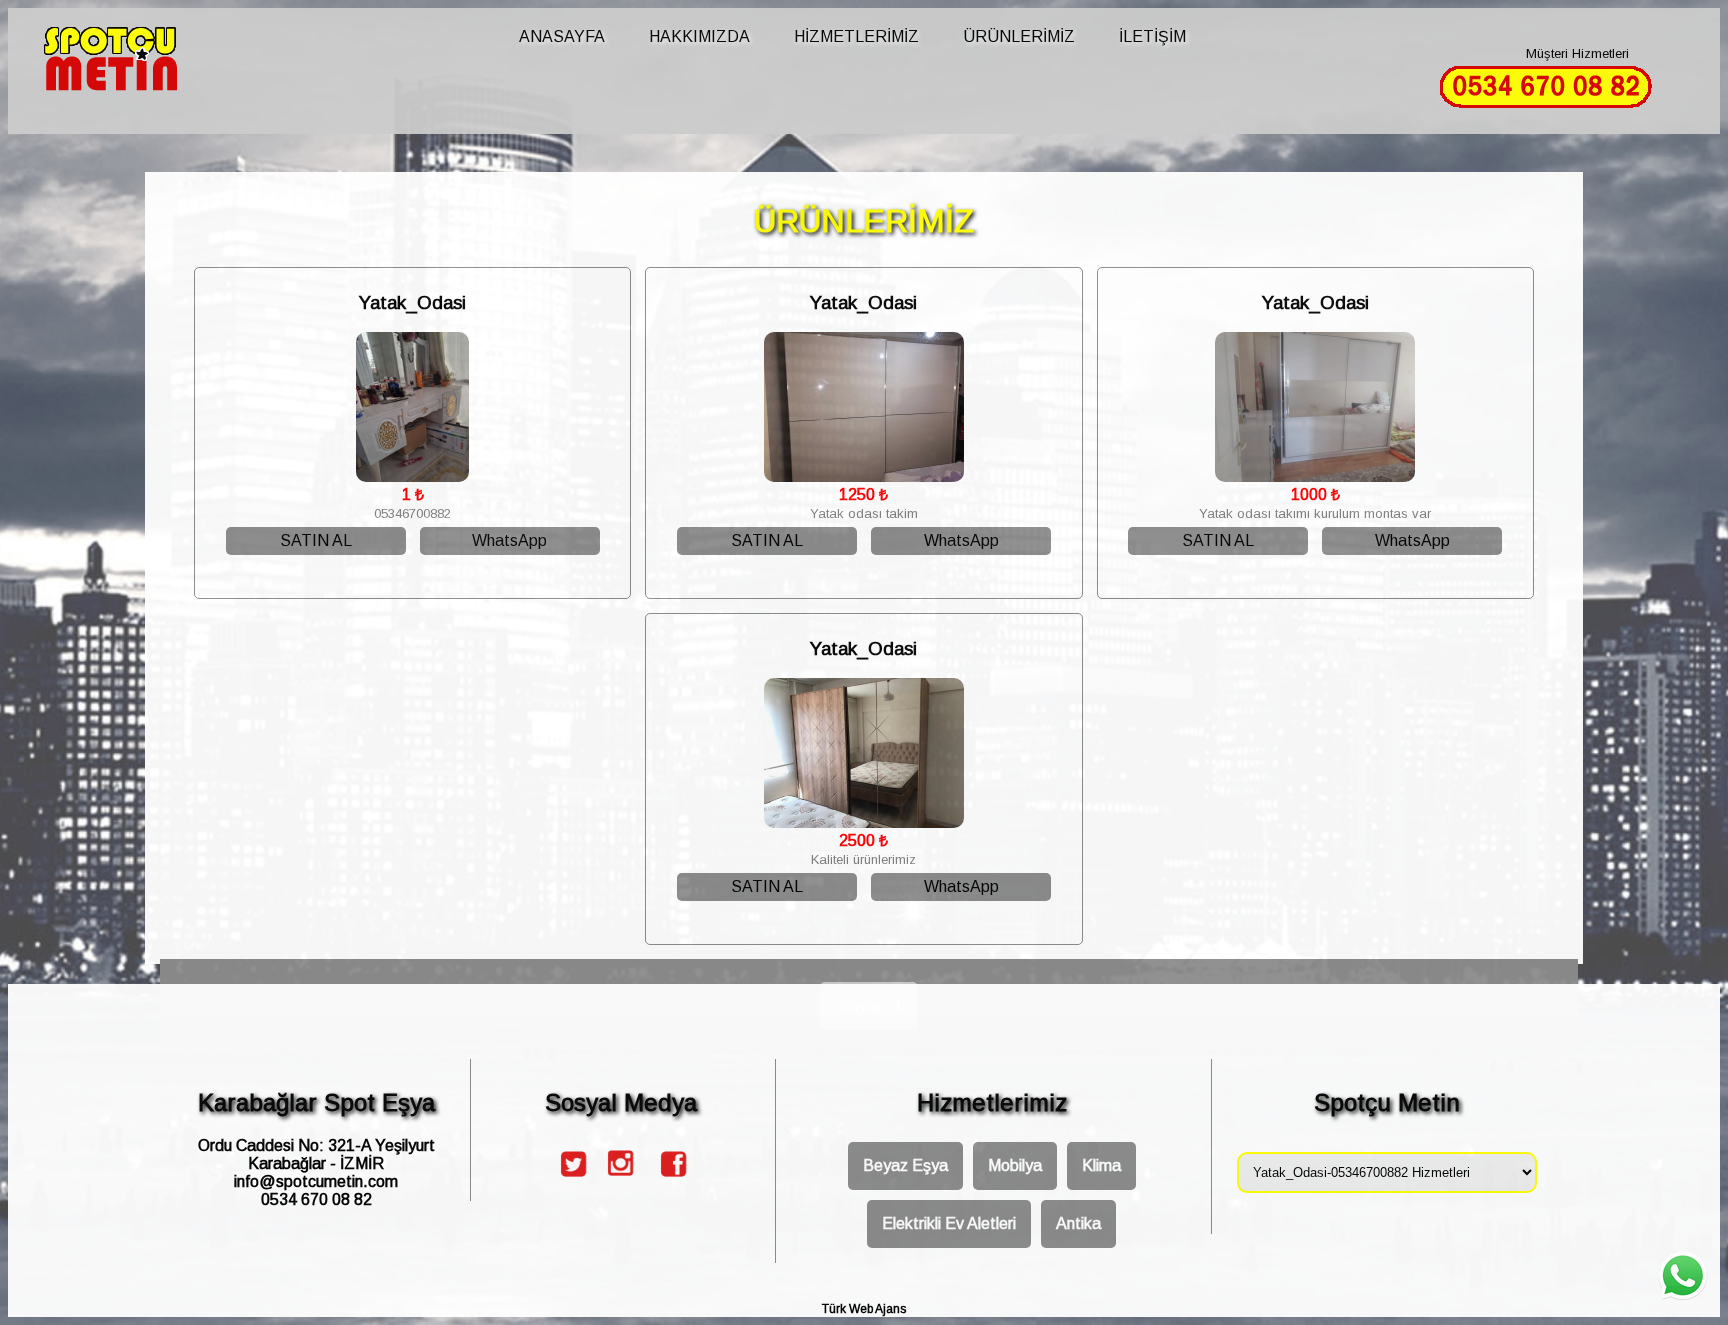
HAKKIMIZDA (699, 36)
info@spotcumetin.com (316, 1181)
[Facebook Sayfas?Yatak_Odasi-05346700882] (671, 1181)
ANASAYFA (562, 36)
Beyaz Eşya (905, 1165)
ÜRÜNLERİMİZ (1019, 36)
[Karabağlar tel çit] (138, 65)
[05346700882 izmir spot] (412, 476)
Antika (1078, 1223)
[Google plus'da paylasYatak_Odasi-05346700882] (621, 1181)
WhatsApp (509, 540)
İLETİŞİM (1152, 36)
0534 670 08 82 (316, 1199)
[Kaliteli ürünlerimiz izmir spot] (864, 822)
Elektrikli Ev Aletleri (949, 1223)
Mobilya (1015, 1165)
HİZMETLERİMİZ (856, 36)
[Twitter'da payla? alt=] (571, 1181)
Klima (1101, 1165)
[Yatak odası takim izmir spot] (864, 476)
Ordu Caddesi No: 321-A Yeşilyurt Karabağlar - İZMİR (316, 1154)
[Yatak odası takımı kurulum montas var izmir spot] (1315, 476)
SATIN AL (316, 540)
